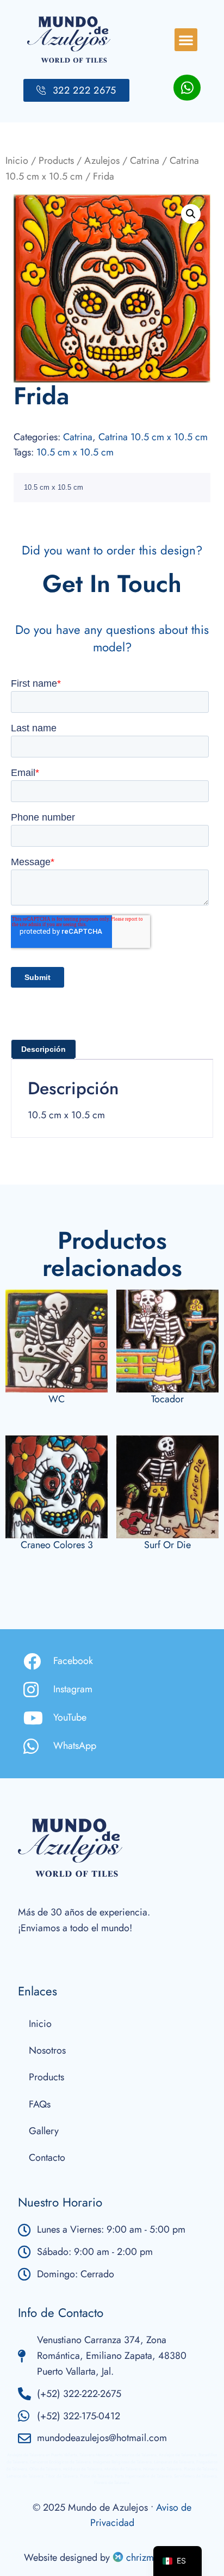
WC (57, 1399)
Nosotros (47, 2050)
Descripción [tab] (43, 1049)
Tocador (167, 1399)
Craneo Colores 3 (57, 1545)
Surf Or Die (167, 1545)
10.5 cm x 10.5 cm (75, 452)
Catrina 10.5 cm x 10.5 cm (153, 437)
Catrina (145, 161)
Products (56, 161)
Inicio (17, 161)
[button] (186, 40)
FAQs (40, 2104)
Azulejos (102, 161)
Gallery (44, 2131)
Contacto (47, 2158)
